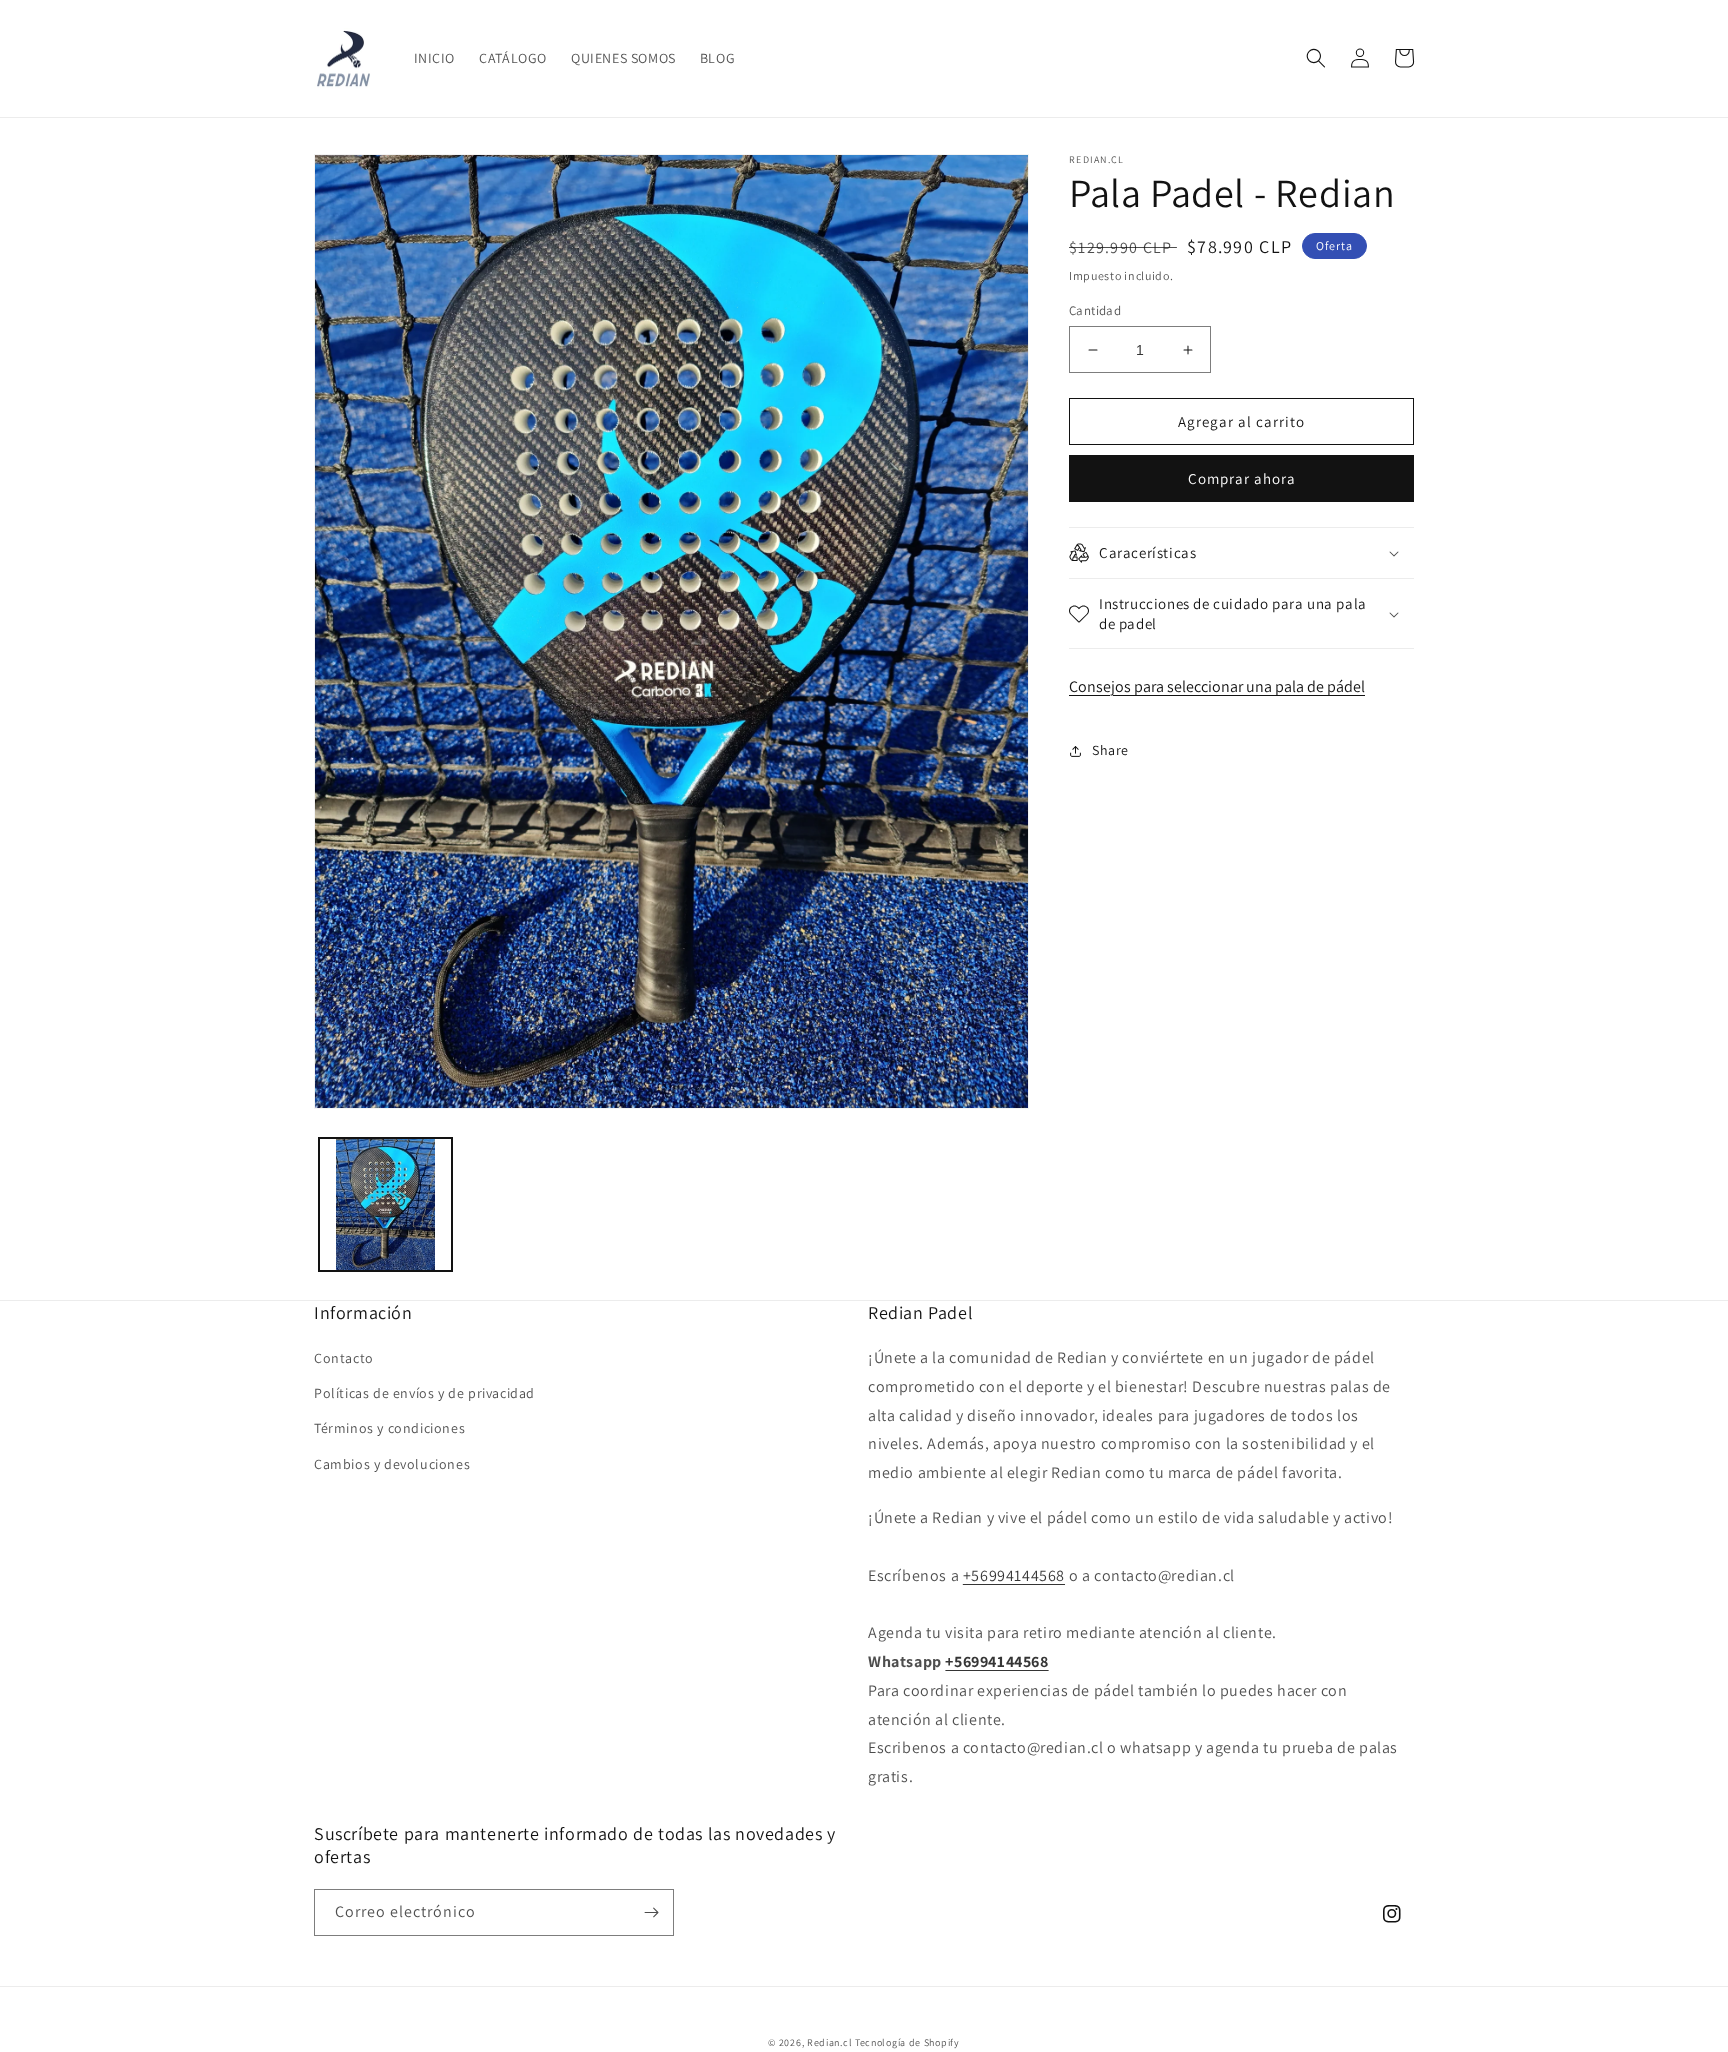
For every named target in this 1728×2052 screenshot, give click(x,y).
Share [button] (1110, 750)
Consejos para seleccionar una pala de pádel (1217, 686)
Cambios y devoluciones (392, 1464)
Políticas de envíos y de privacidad (424, 1393)
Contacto (344, 1358)
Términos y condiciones (389, 1428)
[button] (1316, 58)
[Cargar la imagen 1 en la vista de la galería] (385, 1204)
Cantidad (1095, 310)
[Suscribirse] (651, 1912)
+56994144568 (1014, 1575)
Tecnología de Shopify (907, 2042)
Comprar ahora (1242, 478)
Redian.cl (829, 2042)
